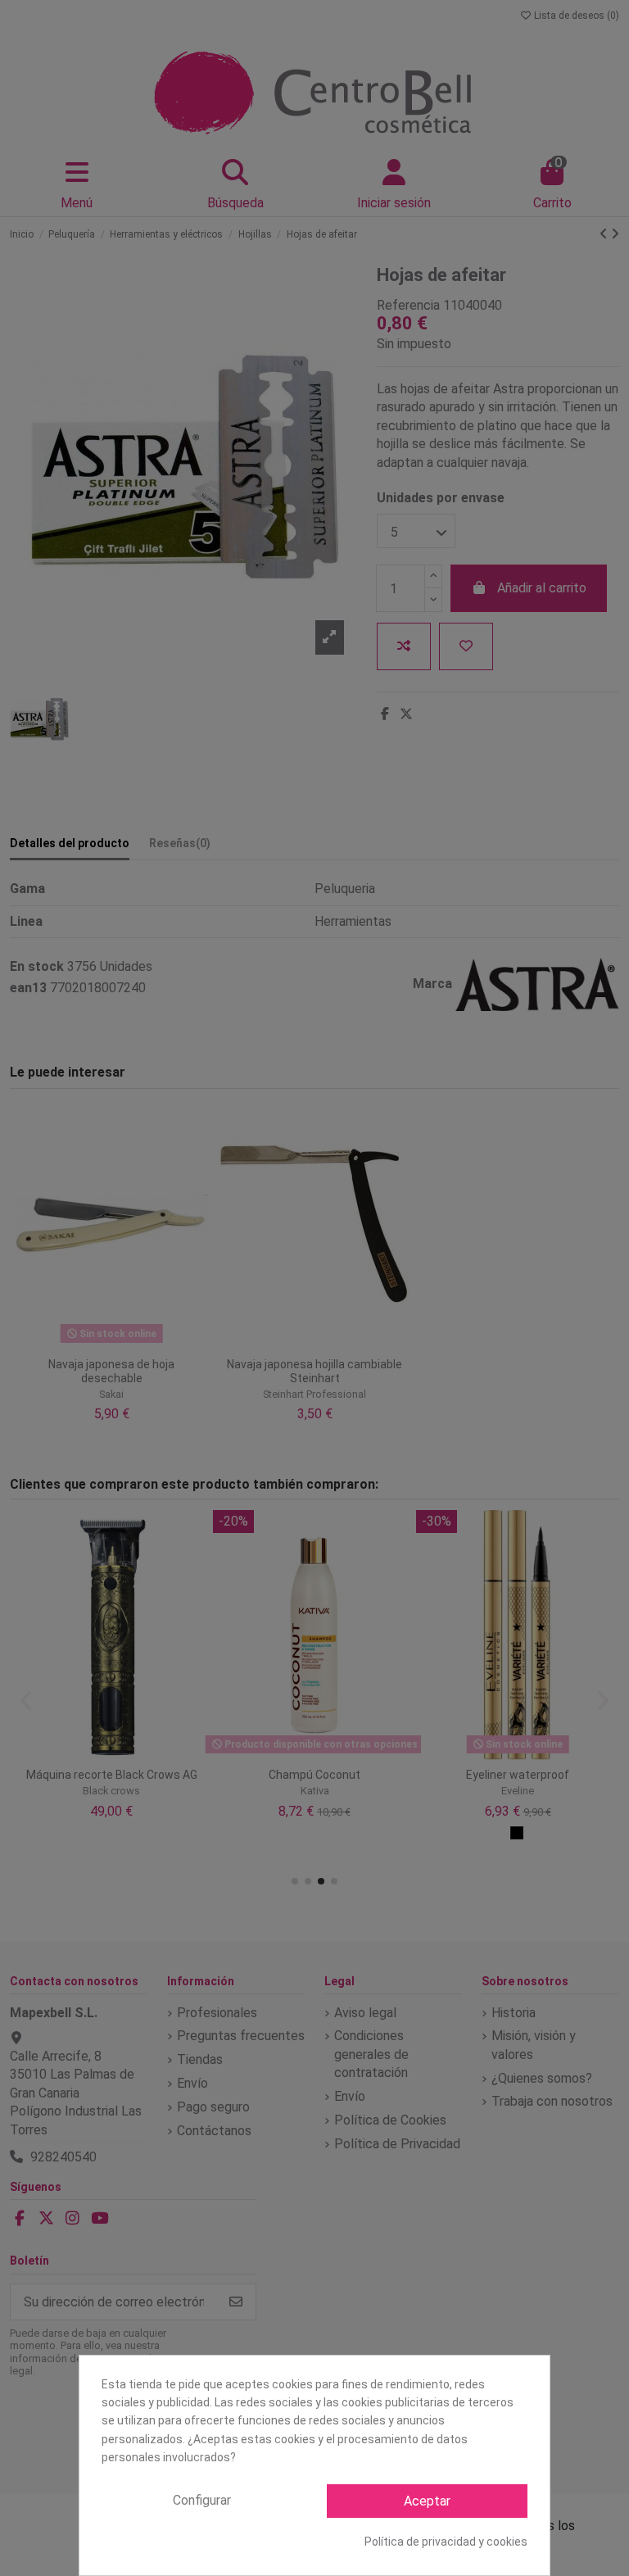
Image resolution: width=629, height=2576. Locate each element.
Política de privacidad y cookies (446, 2542)
